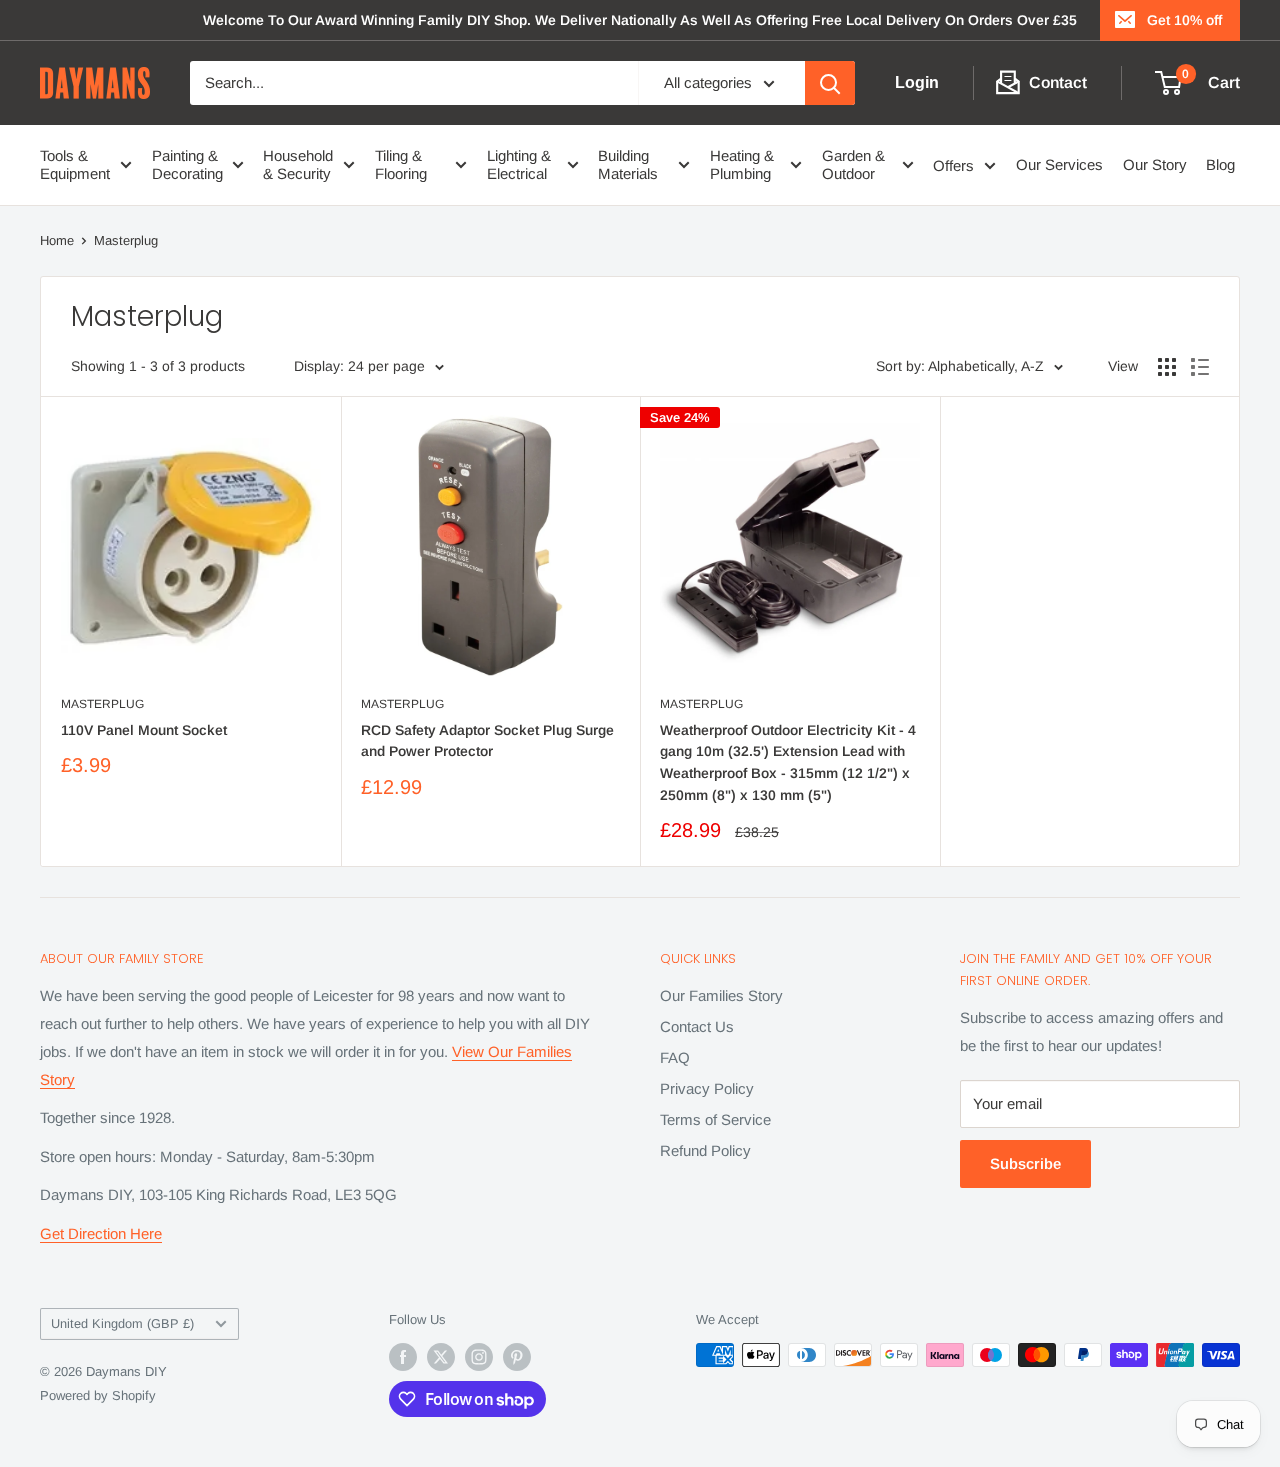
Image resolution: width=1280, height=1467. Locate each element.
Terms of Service (715, 1119)
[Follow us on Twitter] (441, 1357)
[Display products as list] (1200, 367)
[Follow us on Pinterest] (517, 1357)
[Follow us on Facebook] (403, 1357)
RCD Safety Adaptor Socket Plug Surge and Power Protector (487, 741)
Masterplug (126, 240)
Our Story (1155, 164)
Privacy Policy (707, 1088)
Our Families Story (721, 995)
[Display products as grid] (1167, 367)
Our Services (1059, 164)
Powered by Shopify (98, 1395)
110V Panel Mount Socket (144, 730)
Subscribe (1025, 1163)
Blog (1220, 164)
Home (57, 240)
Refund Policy (705, 1150)
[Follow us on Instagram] (479, 1357)
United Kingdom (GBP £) (122, 1323)
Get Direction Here (101, 1233)
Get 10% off (1184, 20)
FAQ (675, 1057)
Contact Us (697, 1026)
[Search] (830, 83)
